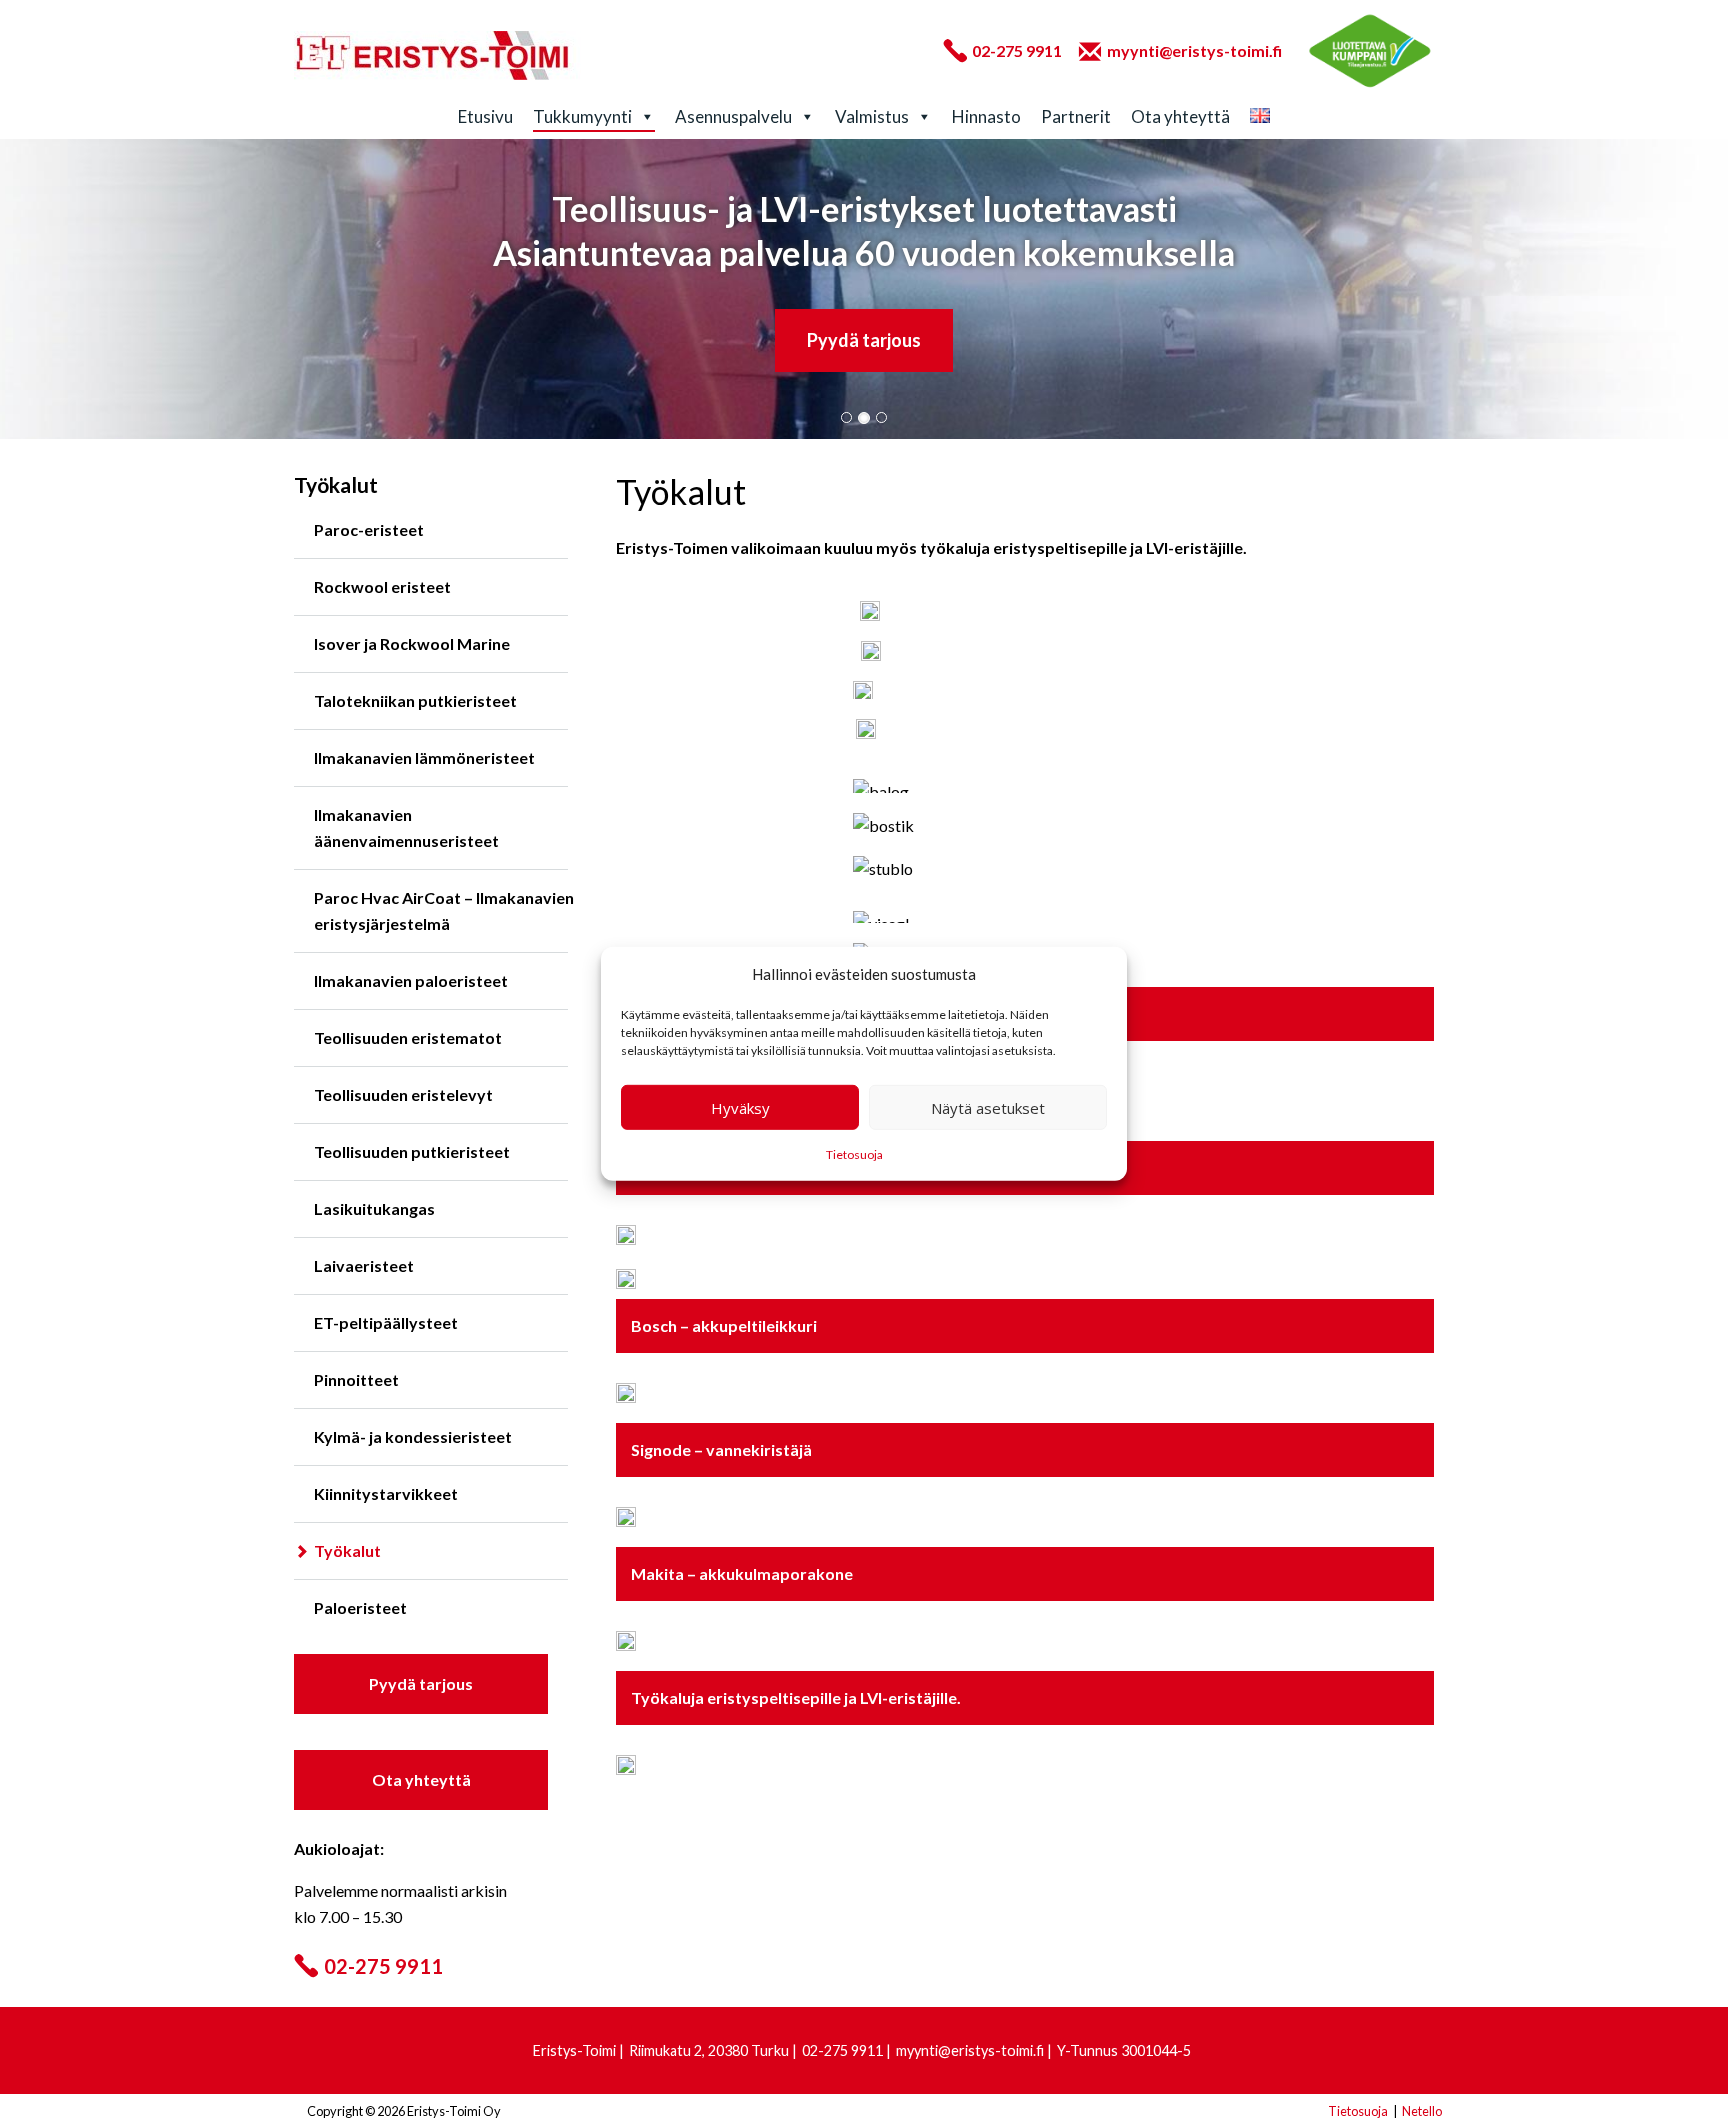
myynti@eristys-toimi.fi (1194, 50)
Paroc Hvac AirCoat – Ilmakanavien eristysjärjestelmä (444, 910)
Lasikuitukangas (374, 1208)
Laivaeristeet (364, 1265)
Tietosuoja (854, 1154)
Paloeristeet (360, 1607)
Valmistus (872, 116)
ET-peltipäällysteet (386, 1322)
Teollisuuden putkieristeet (412, 1151)
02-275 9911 (1017, 50)
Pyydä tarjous (864, 340)
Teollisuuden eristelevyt (403, 1094)
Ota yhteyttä (1180, 116)
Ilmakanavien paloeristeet (411, 980)
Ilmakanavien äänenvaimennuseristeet (406, 827)
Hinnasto (986, 116)
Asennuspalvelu (733, 116)
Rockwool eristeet (382, 586)
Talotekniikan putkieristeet (415, 700)
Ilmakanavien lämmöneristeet (424, 757)
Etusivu (485, 116)
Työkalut (347, 1550)
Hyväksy (740, 1108)
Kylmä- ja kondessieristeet (413, 1436)
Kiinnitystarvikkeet (386, 1493)
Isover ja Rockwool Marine (412, 643)
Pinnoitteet (356, 1379)
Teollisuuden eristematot (408, 1037)
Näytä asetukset (988, 1108)
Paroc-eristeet (369, 529)
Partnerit (1076, 116)
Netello (1422, 2111)
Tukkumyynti (582, 116)
